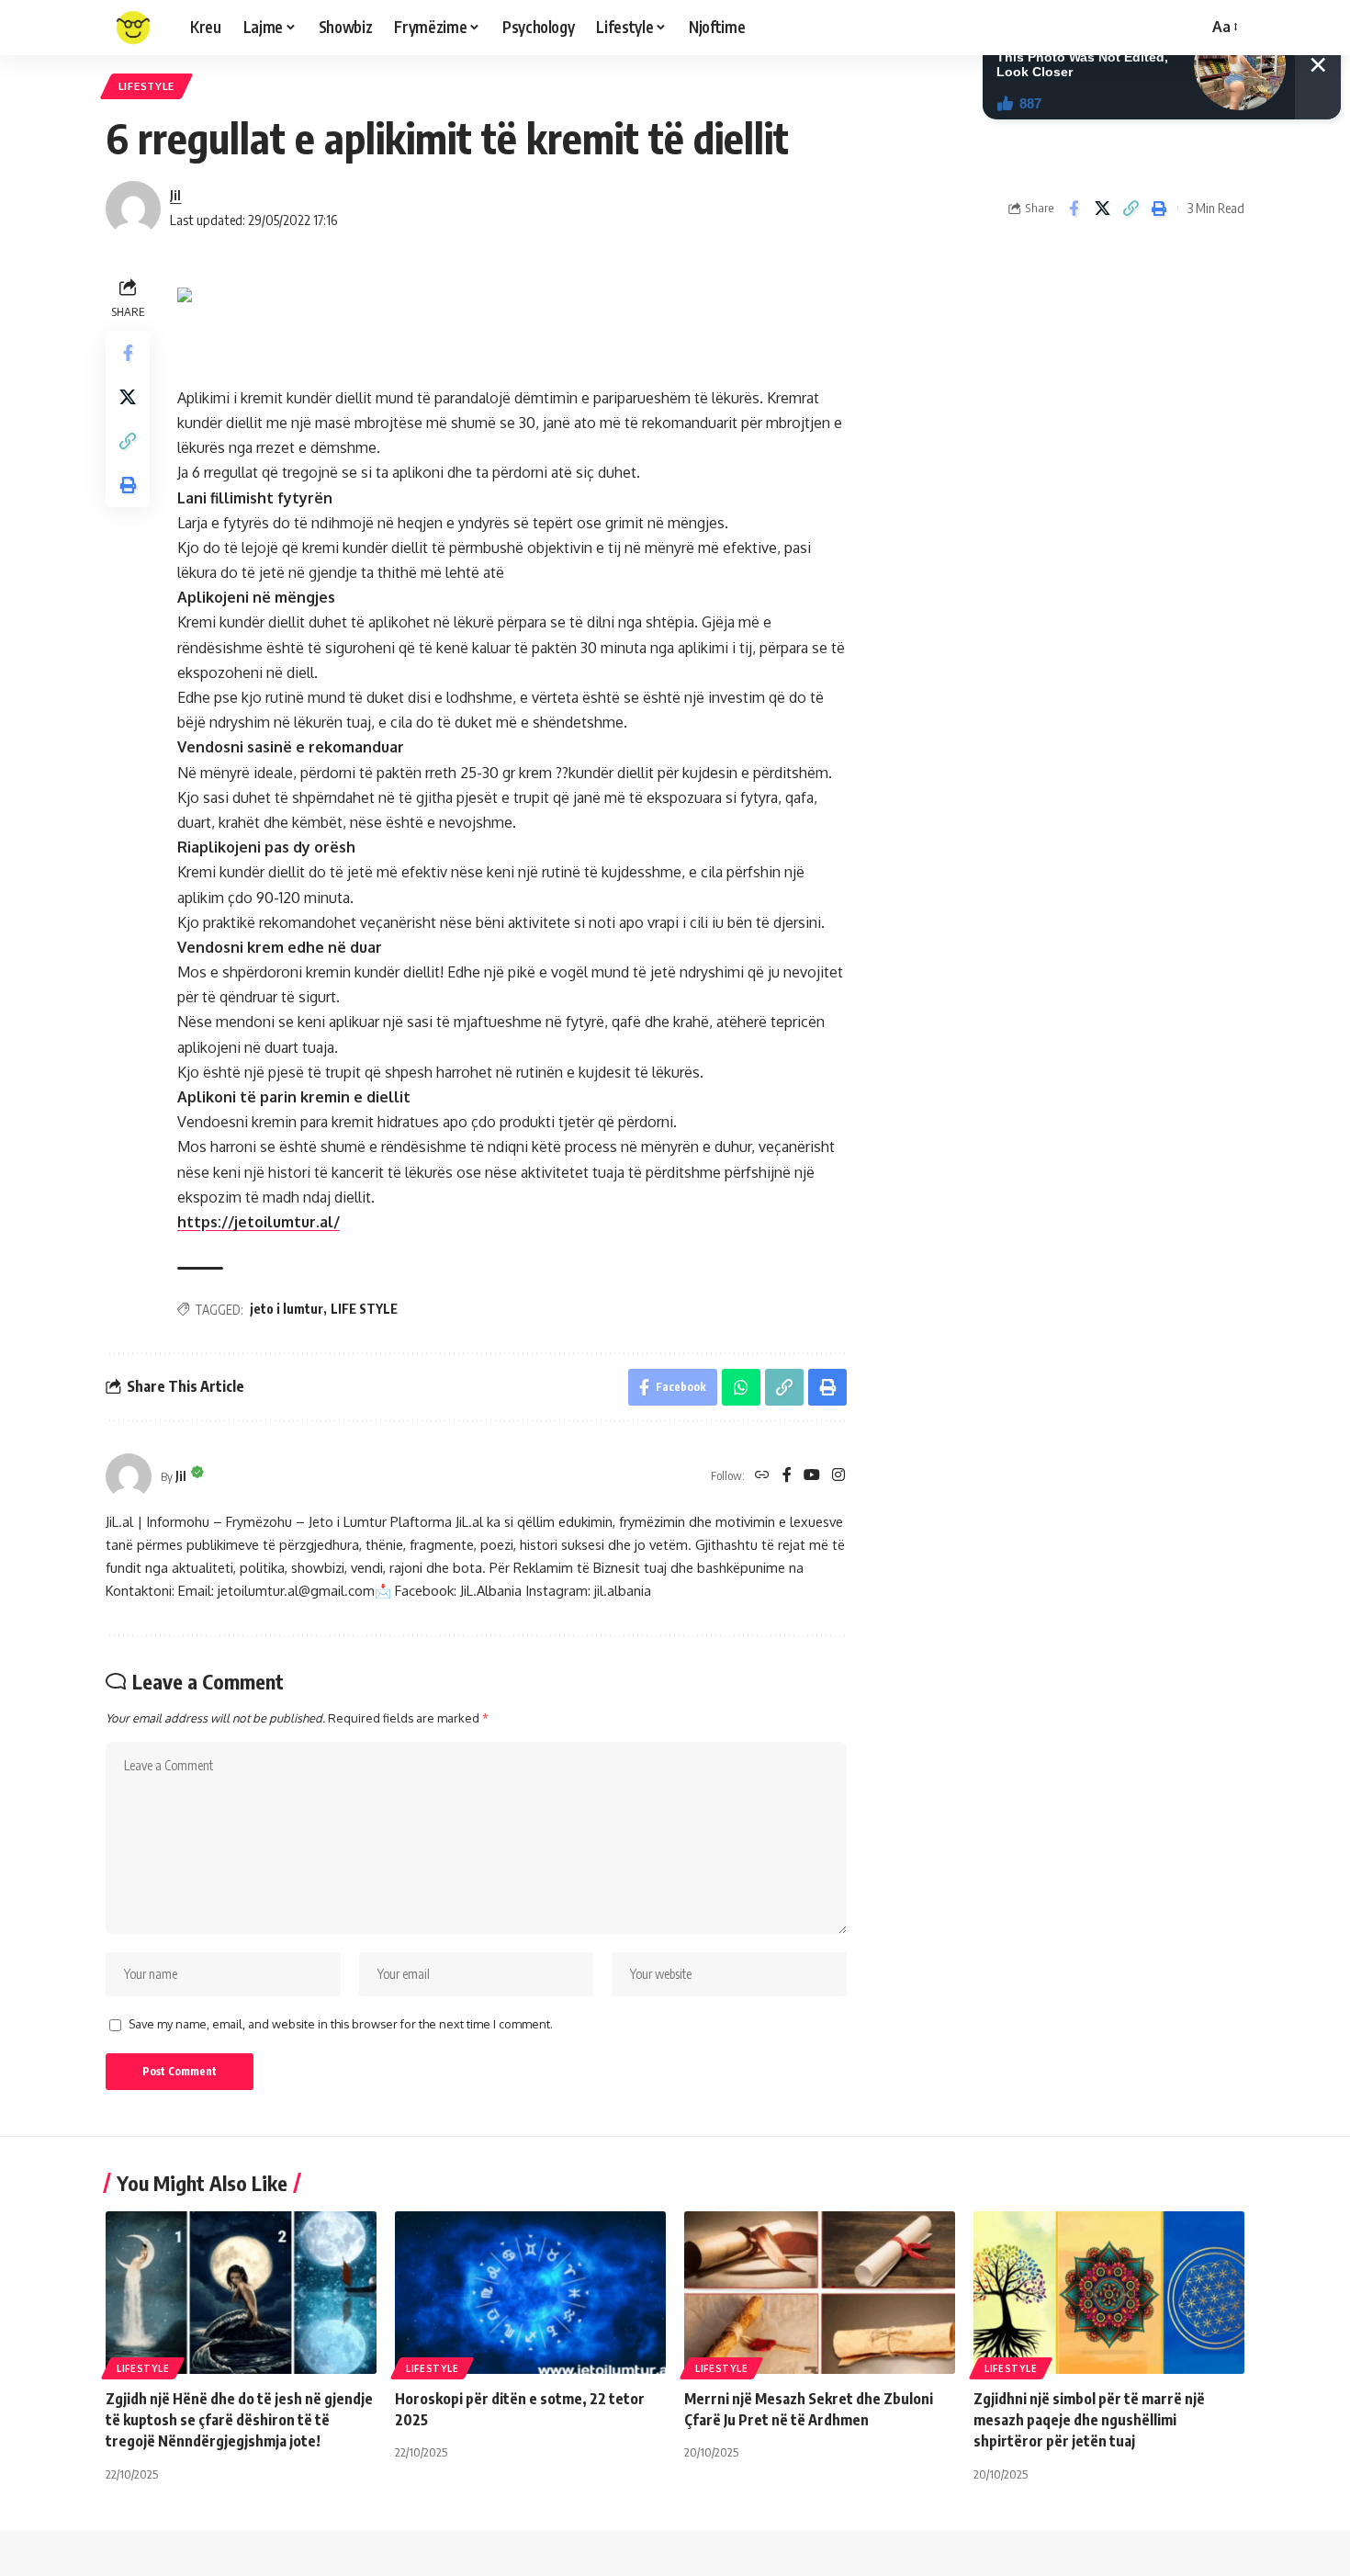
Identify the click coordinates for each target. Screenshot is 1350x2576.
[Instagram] (838, 1476)
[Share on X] (1102, 209)
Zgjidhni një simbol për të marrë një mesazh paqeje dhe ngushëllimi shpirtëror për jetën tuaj (1089, 2420)
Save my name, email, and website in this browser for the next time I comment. (341, 2024)
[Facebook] (787, 1476)
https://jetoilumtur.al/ (259, 1222)
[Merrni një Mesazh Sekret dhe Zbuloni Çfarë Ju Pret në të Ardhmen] (820, 2293)
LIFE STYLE (364, 1309)
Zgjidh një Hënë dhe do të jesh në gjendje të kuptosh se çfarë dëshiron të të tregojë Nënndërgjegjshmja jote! (239, 2420)
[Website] (762, 1476)
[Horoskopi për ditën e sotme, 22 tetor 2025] (530, 2293)
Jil (175, 195)
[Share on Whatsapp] (741, 1387)
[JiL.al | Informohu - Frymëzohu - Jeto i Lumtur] (133, 28)
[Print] (1159, 209)
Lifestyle (146, 86)
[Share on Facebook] (1074, 209)
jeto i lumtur (287, 1309)
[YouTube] (812, 1476)
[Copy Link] (1131, 209)
